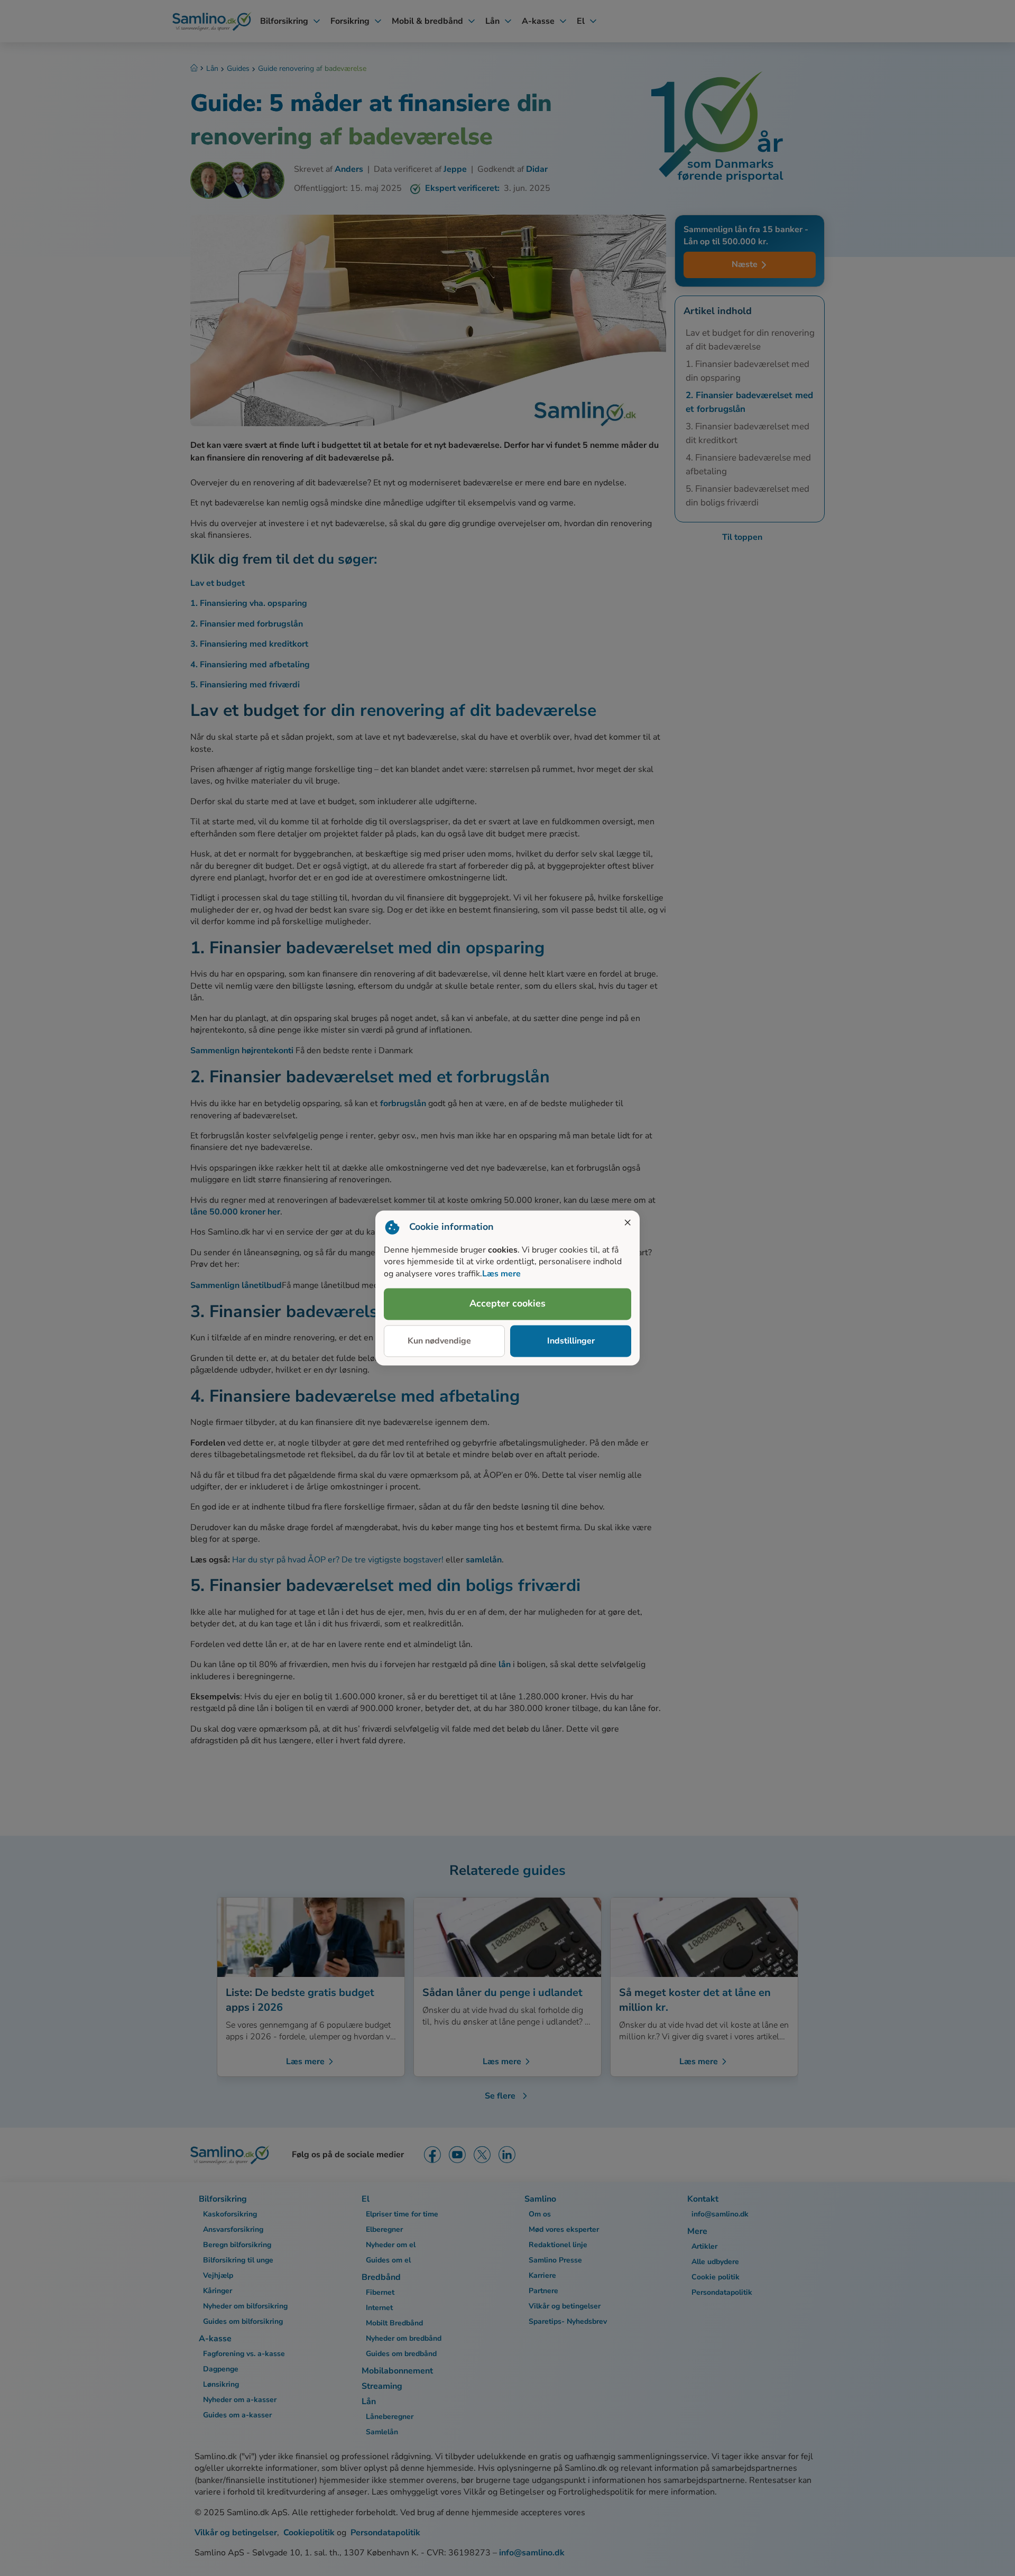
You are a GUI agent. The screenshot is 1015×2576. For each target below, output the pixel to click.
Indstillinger (571, 1341)
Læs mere (501, 1274)
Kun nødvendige (439, 1341)
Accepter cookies (508, 1304)
